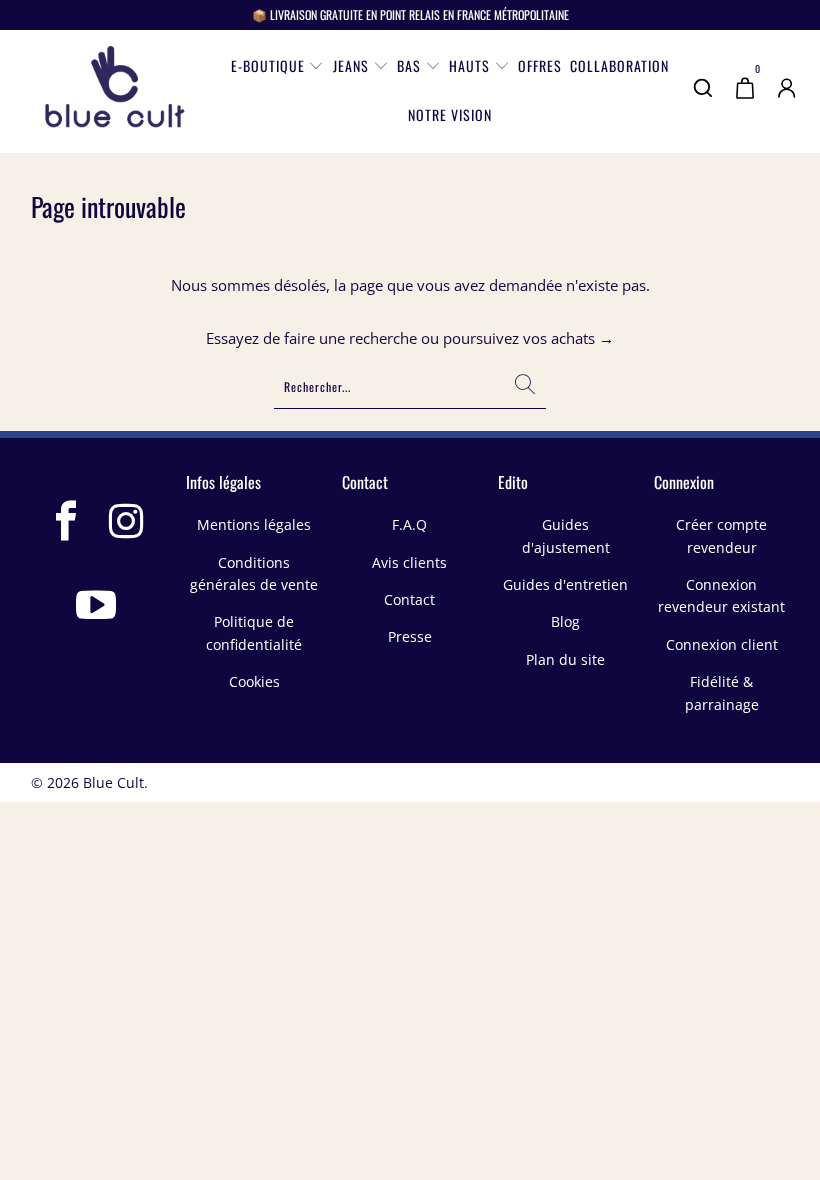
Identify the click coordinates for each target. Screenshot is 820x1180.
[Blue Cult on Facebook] (67, 523)
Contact (409, 599)
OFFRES (540, 65)
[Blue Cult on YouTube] (97, 607)
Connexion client (722, 644)
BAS (411, 65)
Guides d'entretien (565, 584)
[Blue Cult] (115, 91)
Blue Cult (113, 782)
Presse (410, 636)
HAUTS (471, 65)
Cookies (254, 681)
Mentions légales (254, 524)
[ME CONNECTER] (787, 101)
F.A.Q (409, 524)
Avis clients (409, 562)
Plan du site (565, 659)
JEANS (353, 65)
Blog (565, 621)
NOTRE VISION (450, 114)
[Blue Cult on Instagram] (127, 523)
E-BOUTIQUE (270, 65)
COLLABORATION (619, 65)
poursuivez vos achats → (528, 338)
